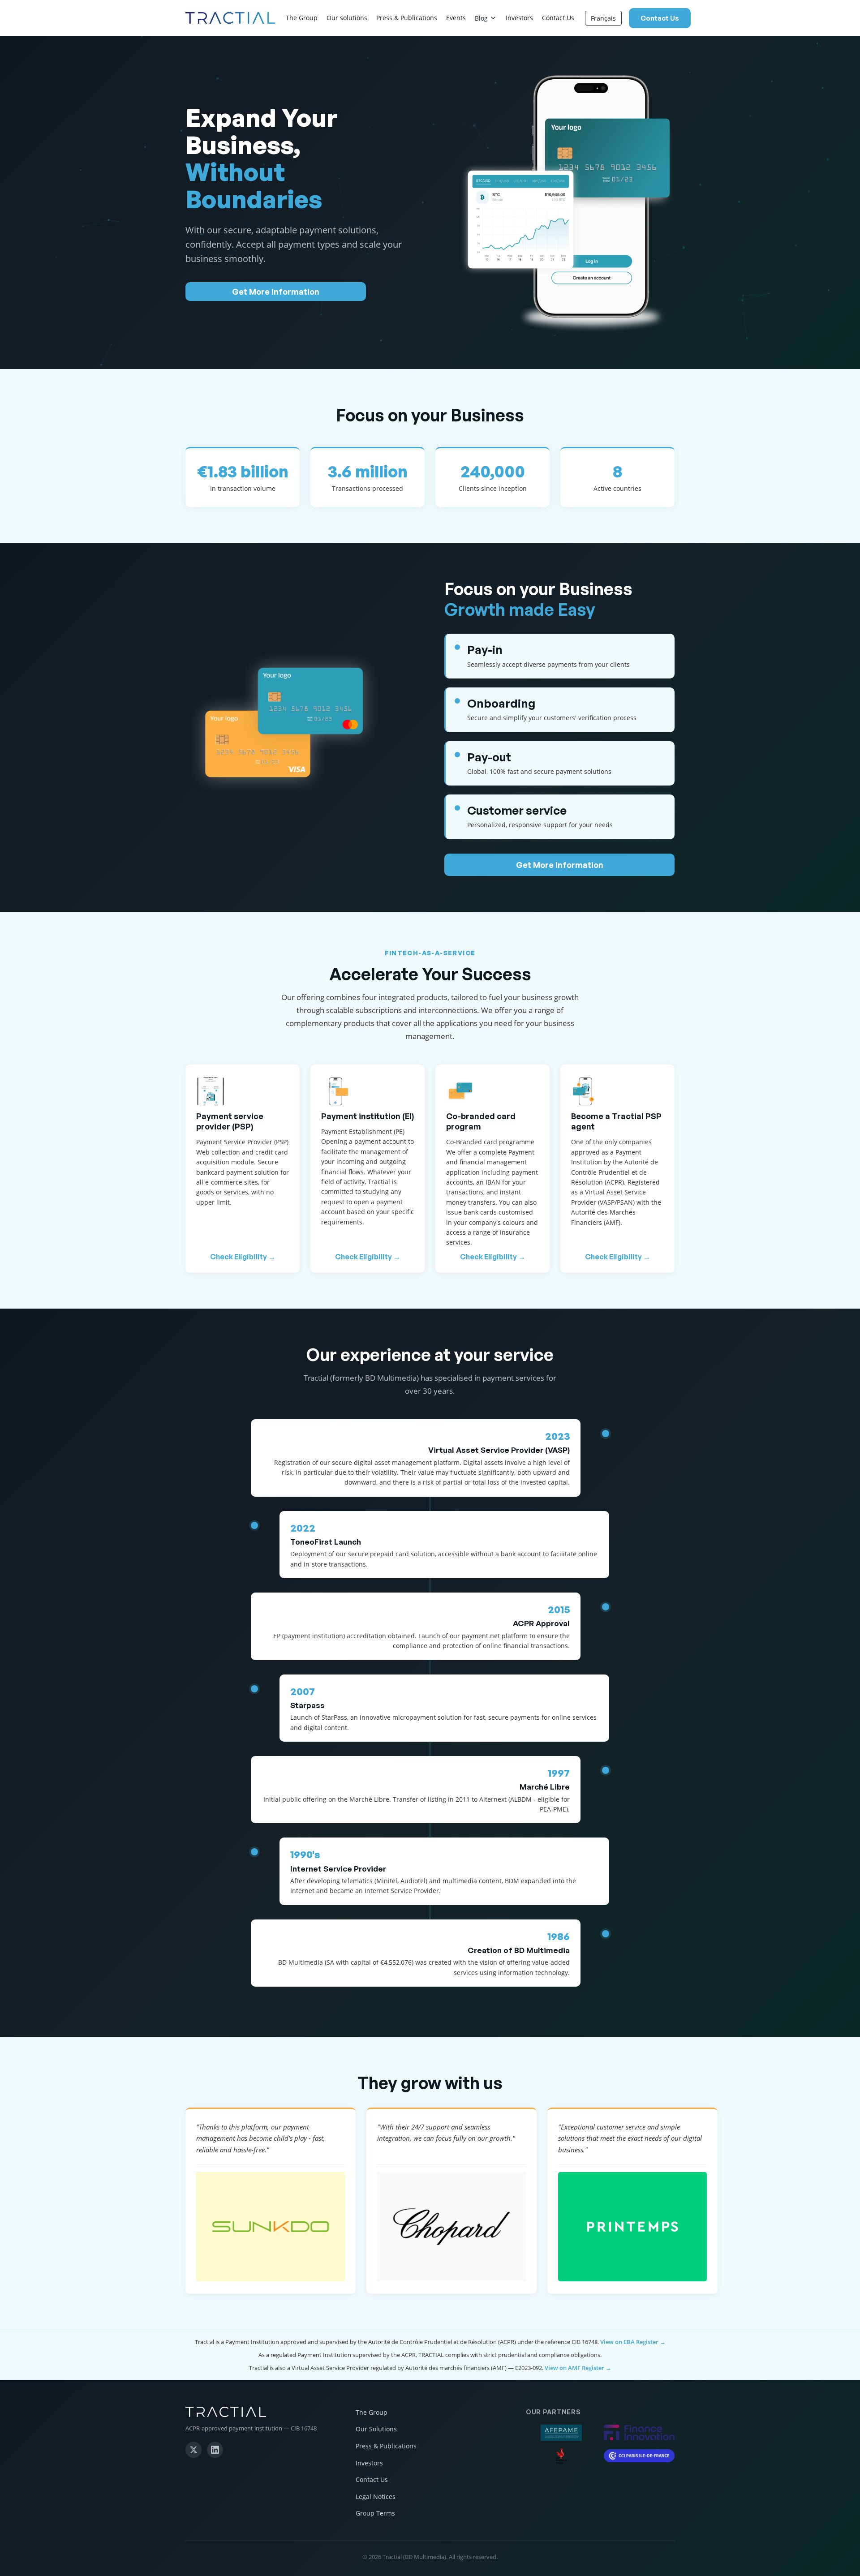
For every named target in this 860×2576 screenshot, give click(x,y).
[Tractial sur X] (193, 2450)
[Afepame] (561, 2433)
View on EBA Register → (633, 2342)
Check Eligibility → (243, 1257)
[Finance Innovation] (639, 2432)
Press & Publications (407, 18)
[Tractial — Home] (230, 18)
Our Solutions (376, 2429)
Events (456, 18)
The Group (302, 18)
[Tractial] (260, 2412)
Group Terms (375, 2513)
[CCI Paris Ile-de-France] (639, 2456)
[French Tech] (561, 2456)
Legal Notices (376, 2497)
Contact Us (558, 18)
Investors (519, 18)
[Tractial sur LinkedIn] (215, 2450)
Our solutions (347, 18)
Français (603, 18)
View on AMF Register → (578, 2368)
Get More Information (276, 292)
